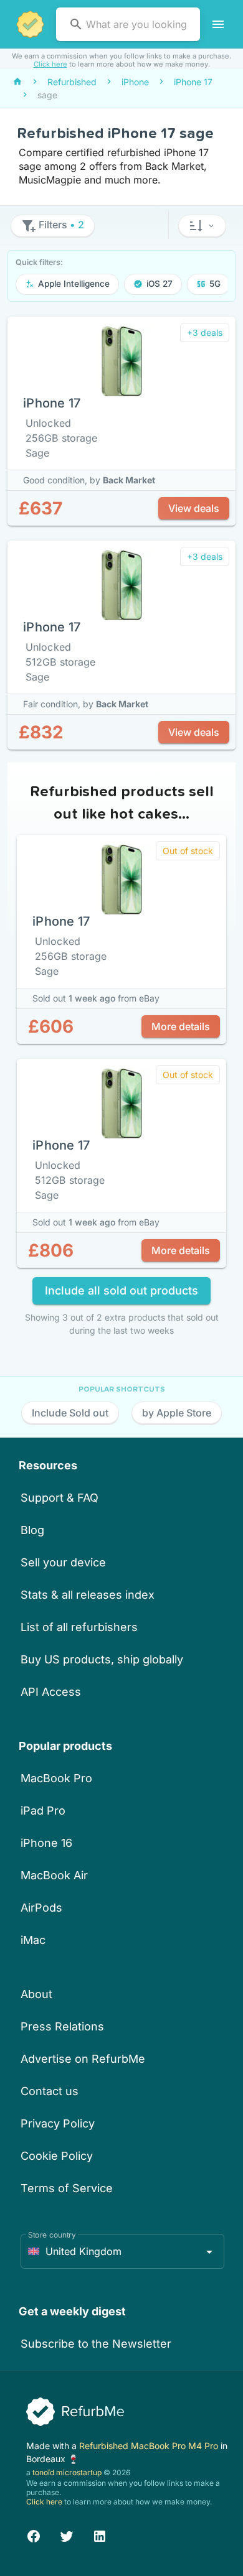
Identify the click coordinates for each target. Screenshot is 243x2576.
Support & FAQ (60, 1498)
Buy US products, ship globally (102, 1659)
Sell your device (63, 1562)
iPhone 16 (46, 1843)
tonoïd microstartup (67, 2472)
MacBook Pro (56, 1778)
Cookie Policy (57, 2156)
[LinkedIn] (100, 2535)
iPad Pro (43, 1811)
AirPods (41, 1908)
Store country (52, 2235)
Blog (32, 1530)
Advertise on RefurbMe (83, 2059)
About (36, 1994)
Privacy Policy (58, 2123)
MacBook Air (54, 1875)
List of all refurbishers (79, 1627)
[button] (202, 226)
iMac (33, 1940)
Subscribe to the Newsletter (96, 2344)
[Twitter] (67, 2535)
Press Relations (62, 2026)
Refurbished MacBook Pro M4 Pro (150, 2446)
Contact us (50, 2091)
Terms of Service (67, 2188)
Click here (50, 64)
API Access (51, 1692)
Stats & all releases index (88, 1595)
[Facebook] (34, 2535)
